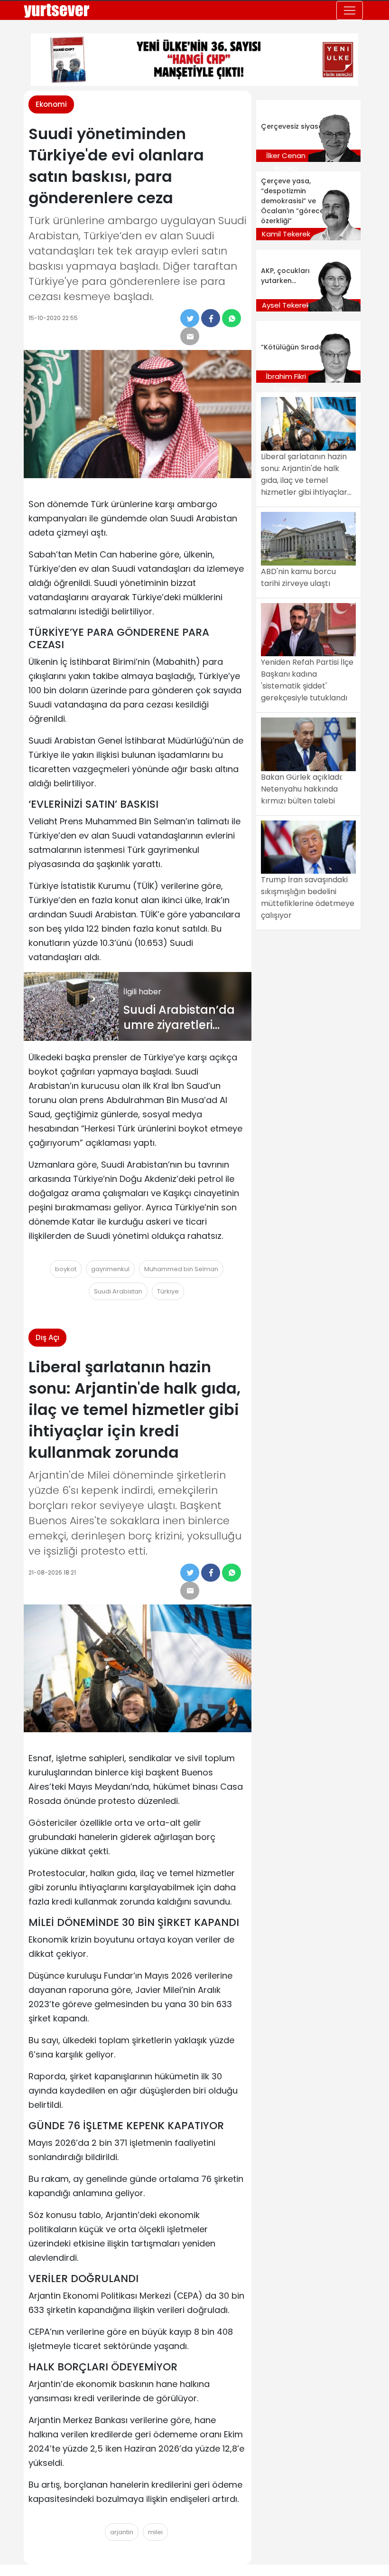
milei (155, 2532)
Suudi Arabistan (118, 1291)
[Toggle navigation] (350, 10)
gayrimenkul (110, 1269)
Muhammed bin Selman (181, 1269)
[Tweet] (190, 318)
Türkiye (168, 1291)
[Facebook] (211, 318)
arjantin (122, 2532)
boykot (66, 1269)
